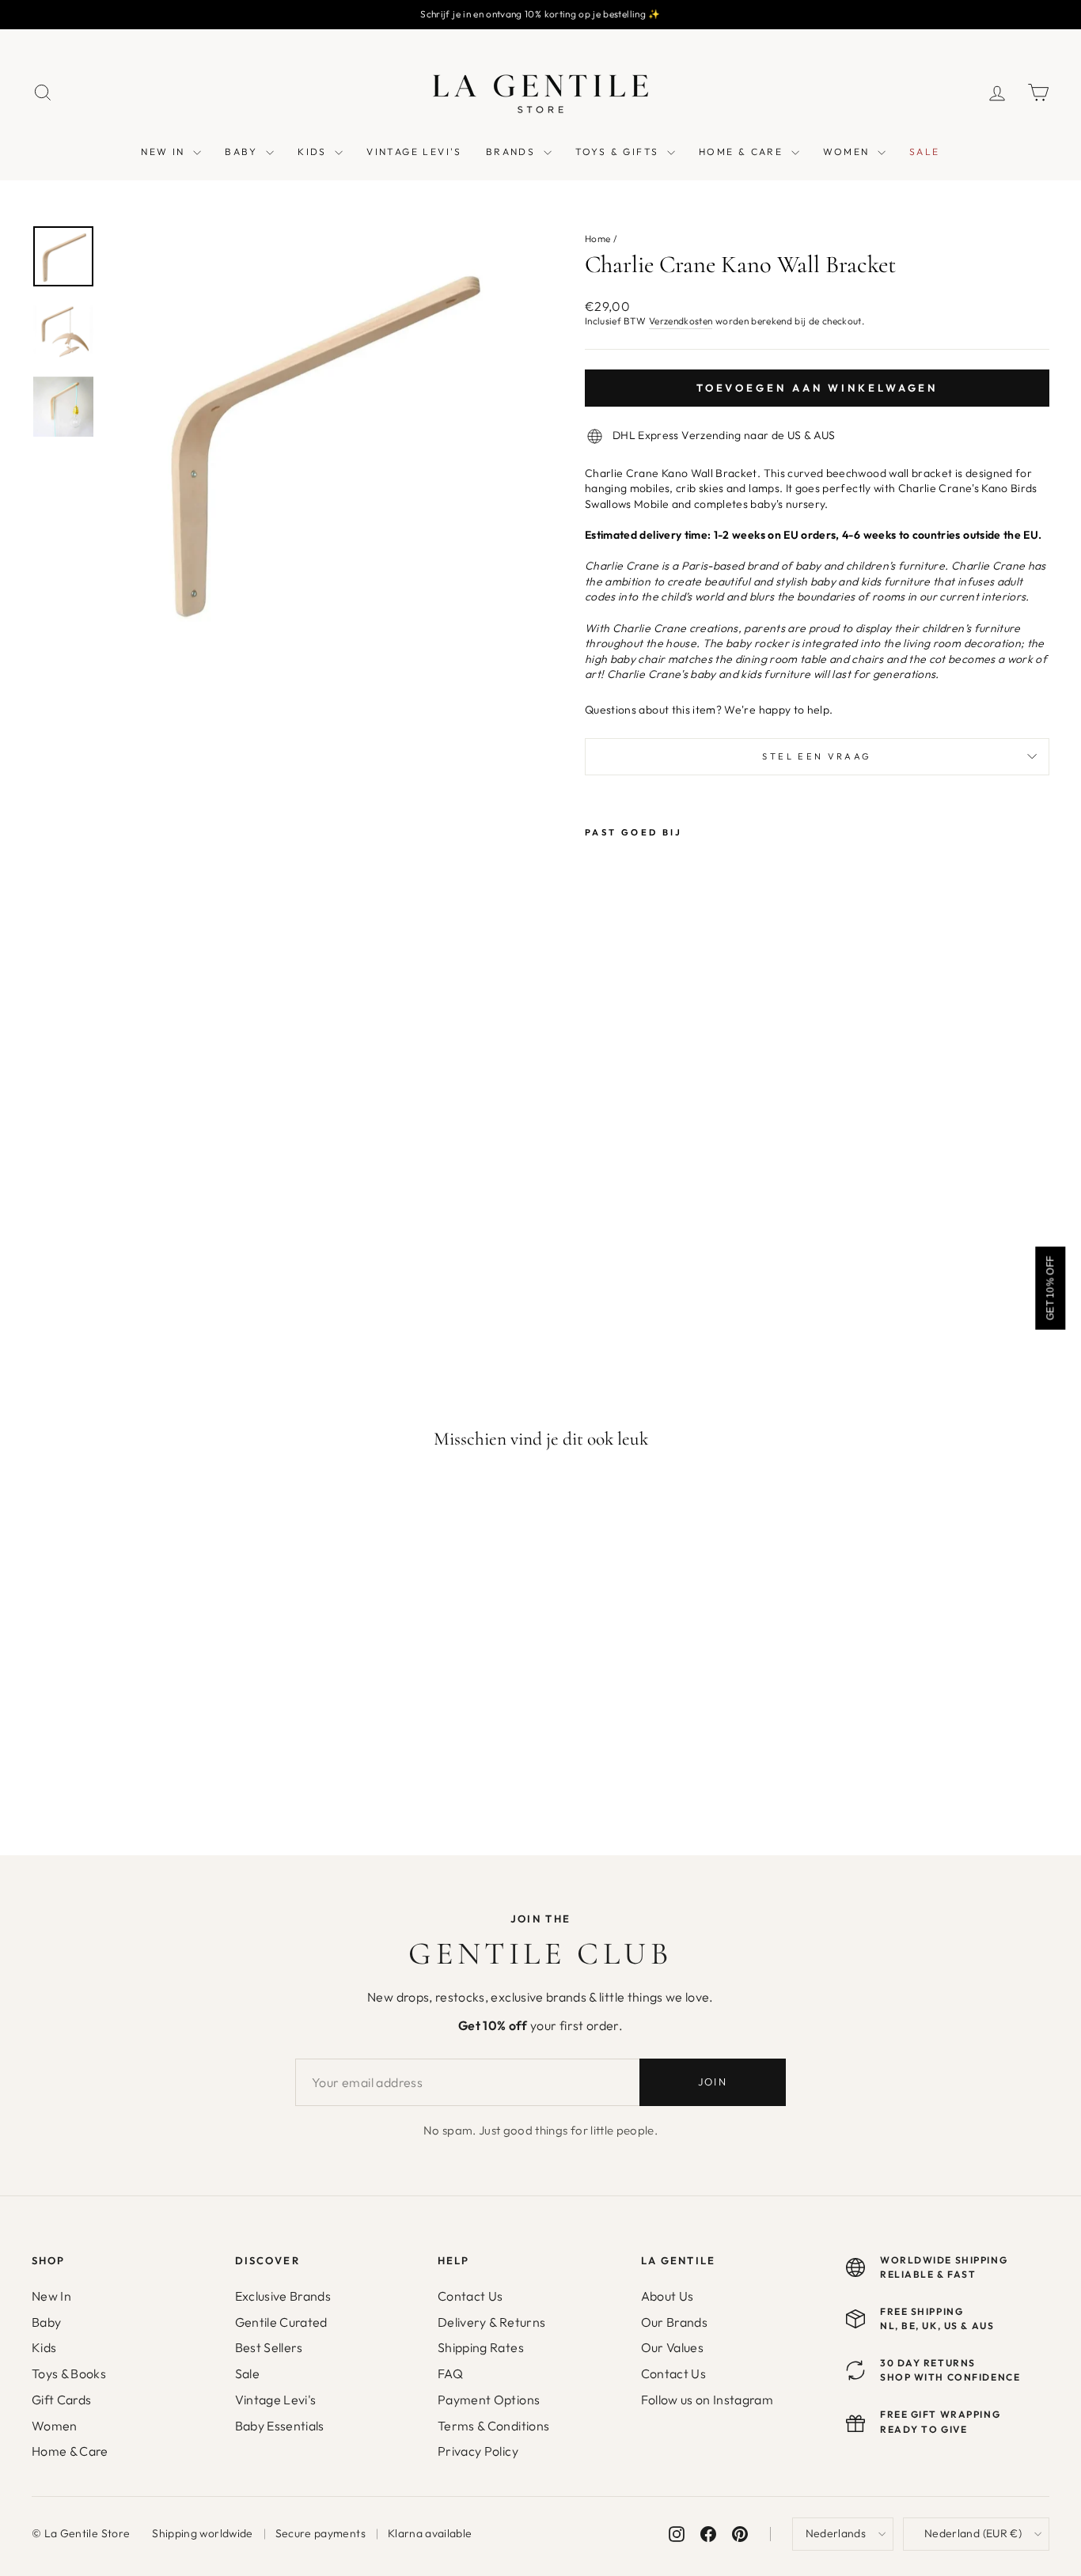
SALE (925, 152)
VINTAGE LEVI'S (414, 152)
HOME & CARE (743, 152)
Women (55, 2426)
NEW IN (165, 152)
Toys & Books (69, 2373)
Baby (46, 2322)
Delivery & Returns (491, 2322)
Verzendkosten (681, 321)
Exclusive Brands (283, 2296)
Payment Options (489, 2400)
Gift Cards (62, 2400)
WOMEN (848, 152)
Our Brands (675, 2322)
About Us (668, 2296)
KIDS (314, 152)
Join (713, 2082)
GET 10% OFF (1050, 1288)
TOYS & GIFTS (619, 152)
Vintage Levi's (276, 2400)
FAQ (450, 2373)
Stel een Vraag (817, 756)
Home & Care (70, 2451)
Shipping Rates (481, 2347)
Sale (247, 2373)
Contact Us (470, 2296)
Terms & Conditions (493, 2426)
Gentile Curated (281, 2322)
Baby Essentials (280, 2426)
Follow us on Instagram (707, 2400)
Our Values (673, 2347)
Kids (44, 2347)
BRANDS (513, 152)
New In (51, 2296)
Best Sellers (269, 2347)
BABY (243, 152)
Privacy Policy (478, 2451)
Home (597, 239)
